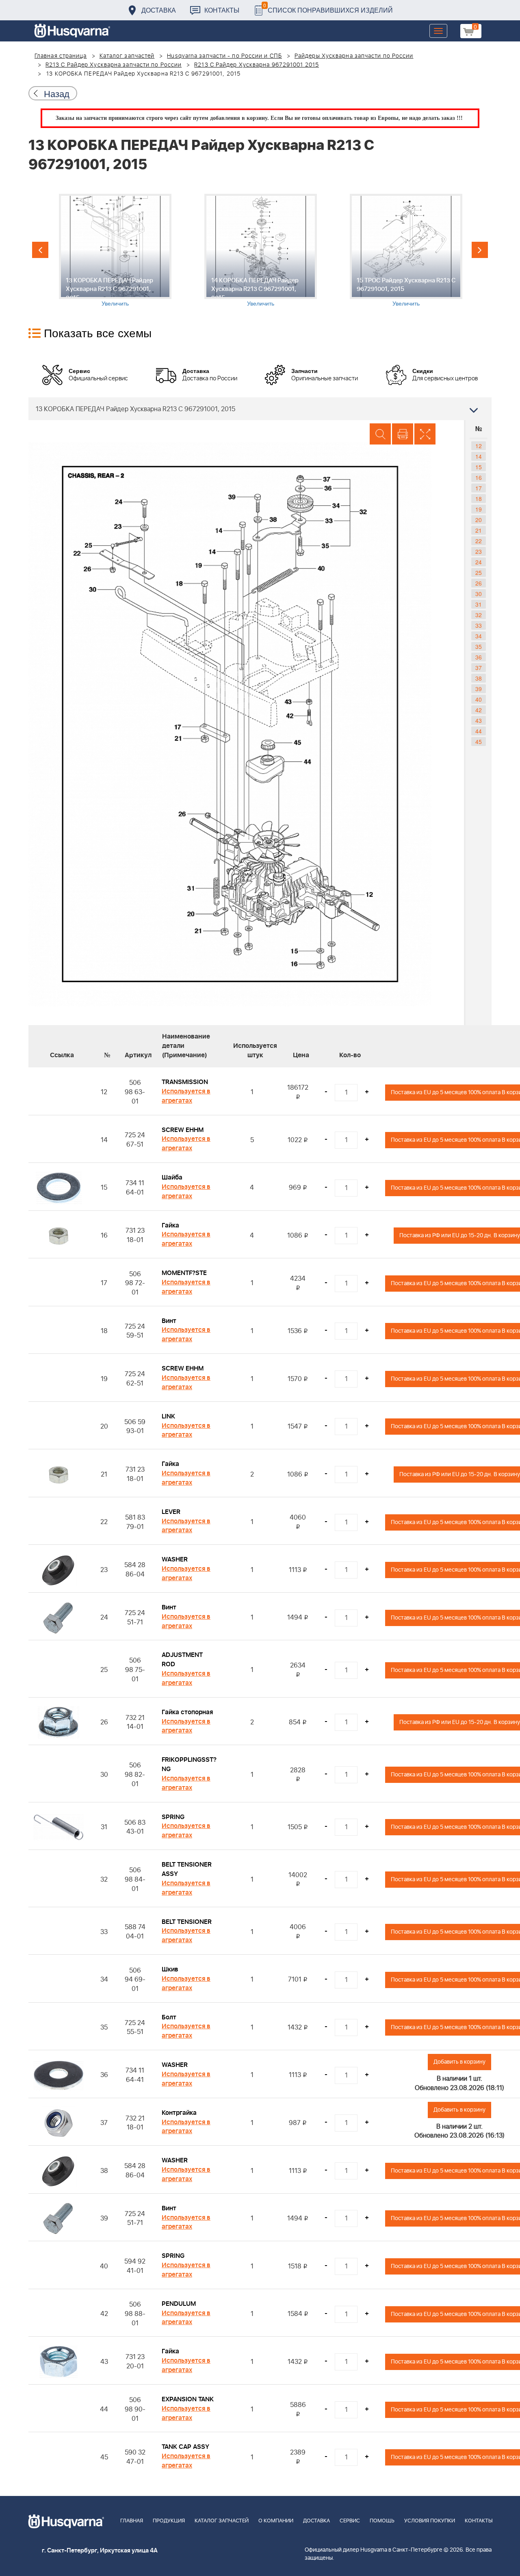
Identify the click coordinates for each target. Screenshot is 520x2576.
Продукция (169, 2521)
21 (479, 530)
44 (479, 731)
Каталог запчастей (127, 56)
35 (479, 646)
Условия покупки (430, 2521)
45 (479, 742)
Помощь (382, 2521)
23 (479, 551)
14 (479, 456)
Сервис (350, 2521)
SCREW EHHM (183, 1130)
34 (479, 636)
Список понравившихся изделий (328, 8)
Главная (132, 2521)
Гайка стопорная (187, 1712)
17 (479, 488)
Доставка (159, 10)
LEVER (171, 1512)
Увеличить (115, 303)
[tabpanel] (115, 250)
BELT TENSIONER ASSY (187, 1869)
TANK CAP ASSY (185, 2447)
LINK (168, 1416)
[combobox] (260, 409)
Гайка (170, 1225)
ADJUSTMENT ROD (182, 1660)
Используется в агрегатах (186, 1096)
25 (479, 572)
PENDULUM (179, 2304)
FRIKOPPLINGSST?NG (189, 1764)
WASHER (175, 1559)
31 (479, 604)
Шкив (170, 1969)
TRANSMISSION (185, 1082)
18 (479, 499)
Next (480, 250)
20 (479, 520)
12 (479, 446)
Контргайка (179, 2113)
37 (479, 668)
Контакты (222, 10)
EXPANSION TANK (188, 2399)
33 (479, 625)
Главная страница (61, 56)
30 (479, 594)
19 (479, 509)
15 (479, 467)
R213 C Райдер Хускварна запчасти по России (114, 65)
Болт (169, 2017)
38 (479, 678)
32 (479, 615)
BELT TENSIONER (187, 1922)
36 (479, 657)
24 (479, 562)
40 (479, 699)
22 (479, 541)
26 (479, 583)
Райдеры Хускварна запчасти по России (354, 56)
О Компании (276, 2521)
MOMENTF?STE (184, 1273)
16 (479, 477)
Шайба (172, 1177)
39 (479, 689)
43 (479, 720)
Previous (40, 250)
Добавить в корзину (459, 2062)
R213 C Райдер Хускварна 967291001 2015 (257, 65)
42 (479, 710)
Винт (169, 1321)
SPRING (173, 1817)
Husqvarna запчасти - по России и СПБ (224, 56)
